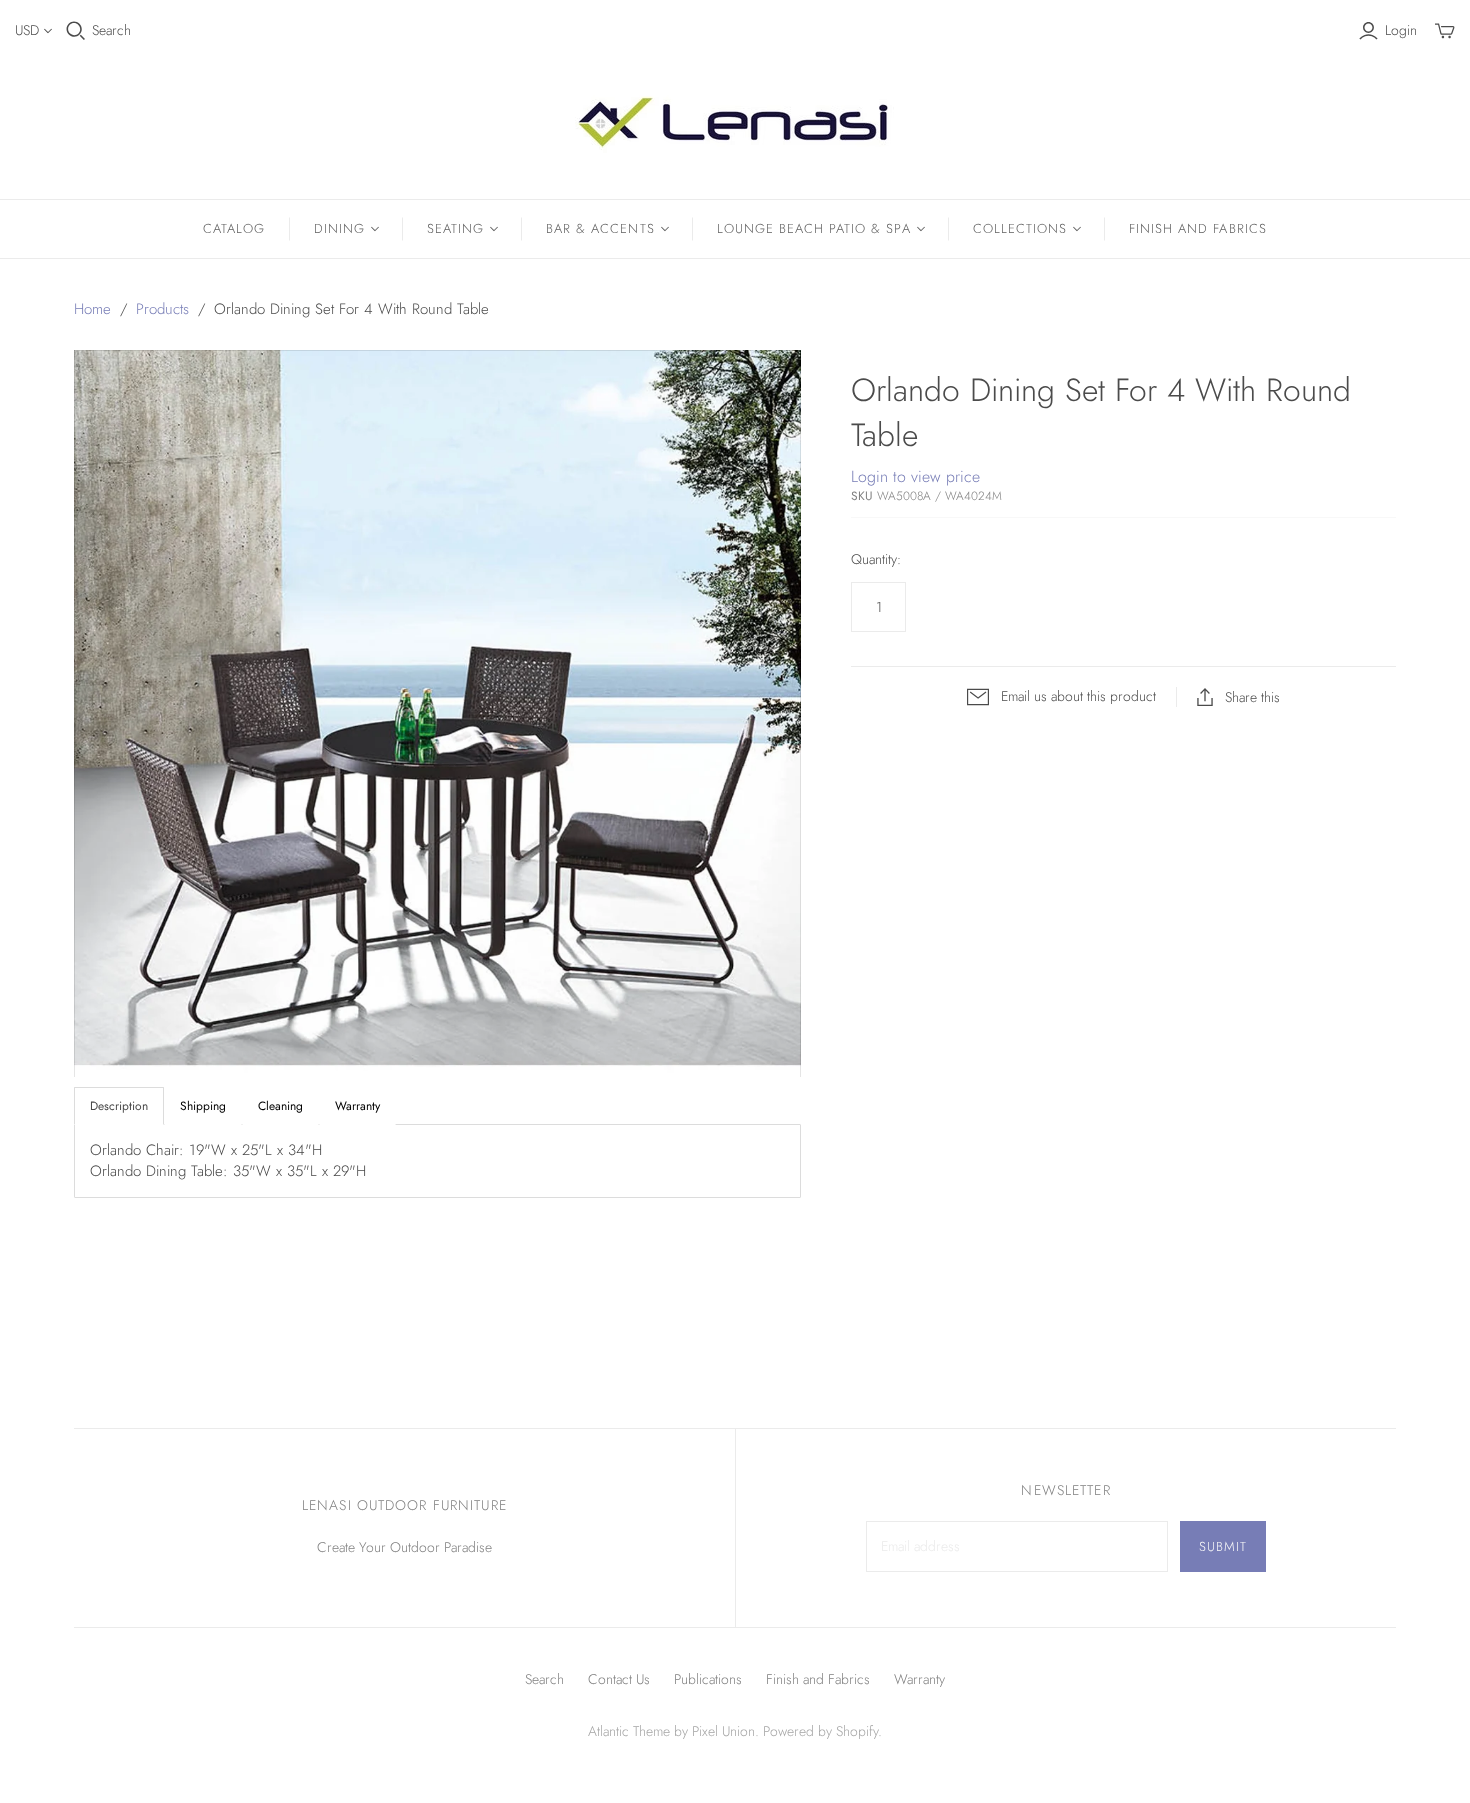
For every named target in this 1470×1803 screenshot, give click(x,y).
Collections (1020, 228)
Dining (339, 228)
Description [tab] (119, 1106)
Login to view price (915, 477)
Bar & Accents (600, 228)
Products (162, 309)
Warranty (919, 1679)
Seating (455, 228)
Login (1401, 30)
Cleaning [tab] (280, 1106)
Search (111, 30)
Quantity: (876, 559)
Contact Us (619, 1679)
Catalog (234, 228)
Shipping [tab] (203, 1106)
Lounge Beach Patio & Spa (814, 228)
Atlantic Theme (629, 1731)
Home (92, 309)
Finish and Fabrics (1198, 228)
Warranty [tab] (357, 1106)
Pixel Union (723, 1731)
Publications (708, 1679)
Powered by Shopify (820, 1731)
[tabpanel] (437, 1161)
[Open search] (76, 31)
